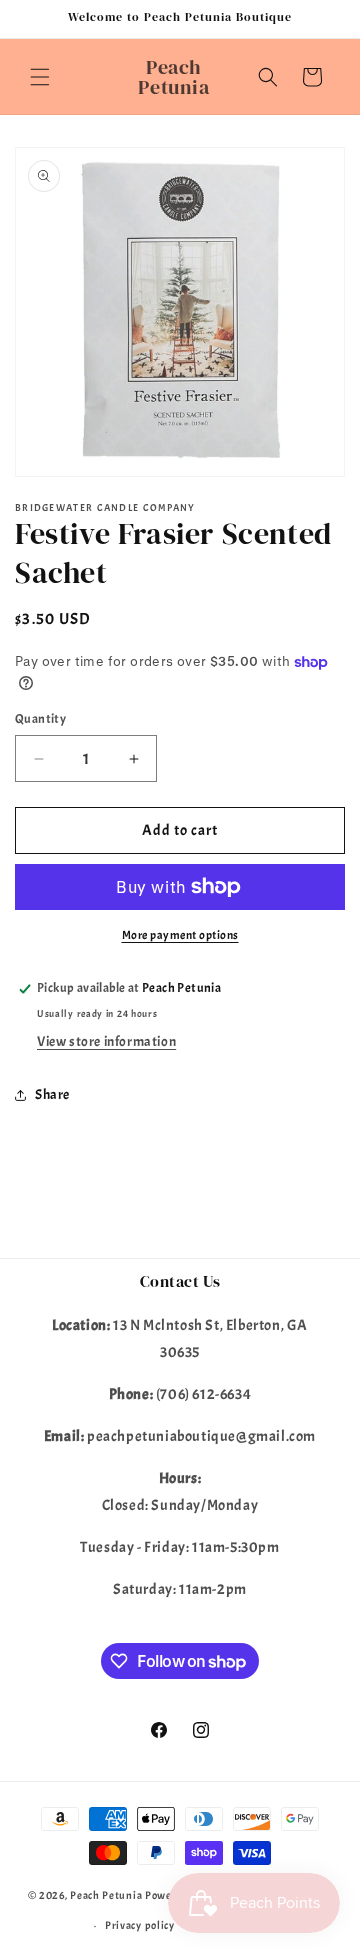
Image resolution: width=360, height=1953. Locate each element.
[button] (40, 77)
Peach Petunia (106, 1894)
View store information (106, 1041)
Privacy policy (140, 1925)
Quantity (40, 719)
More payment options (180, 935)
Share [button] (52, 1094)
